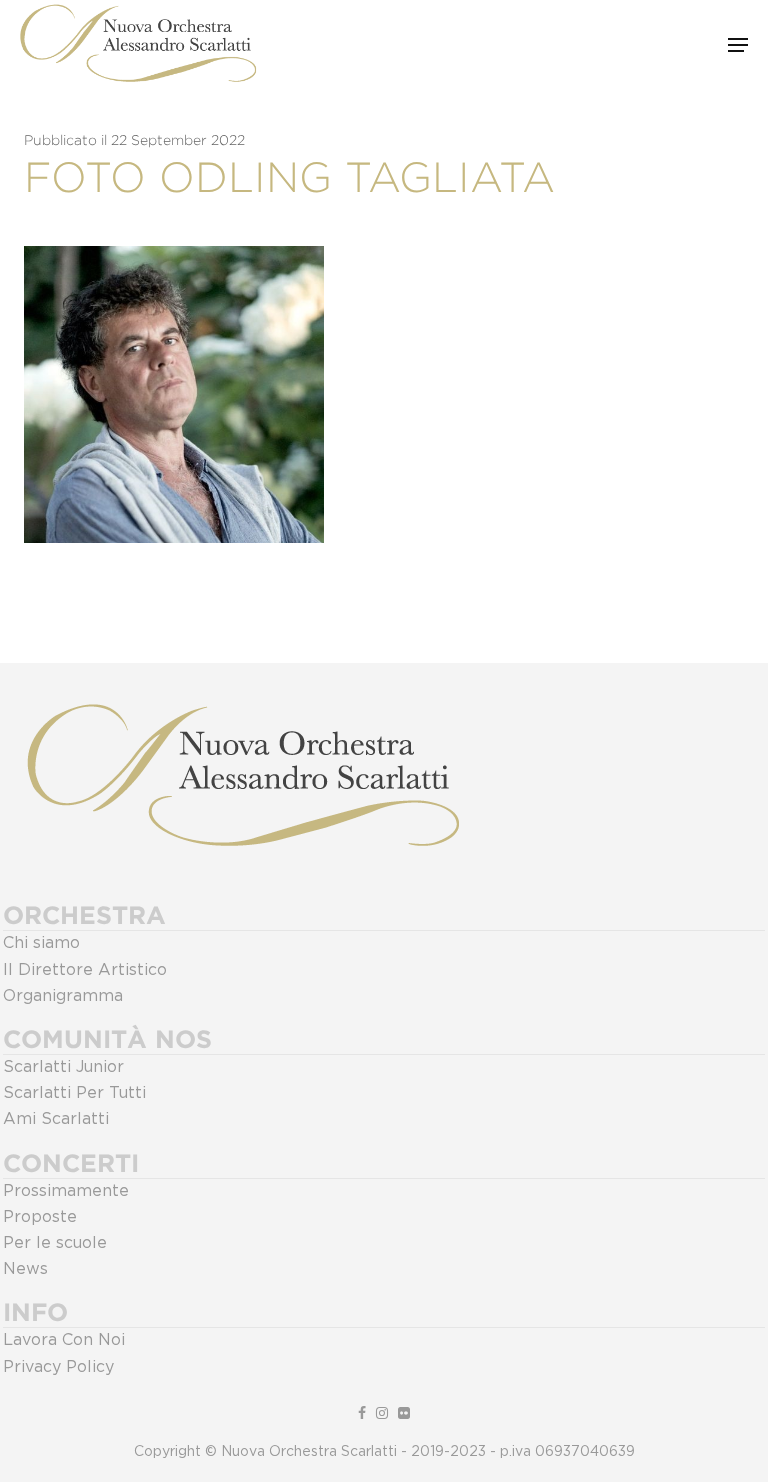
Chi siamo (41, 943)
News (25, 1269)
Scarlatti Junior (63, 1067)
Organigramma (63, 996)
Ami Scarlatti (56, 1119)
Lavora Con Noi (64, 1340)
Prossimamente (66, 1191)
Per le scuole (55, 1243)
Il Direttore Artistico (85, 970)
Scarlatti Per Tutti (74, 1093)
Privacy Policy (58, 1367)
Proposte (40, 1217)
